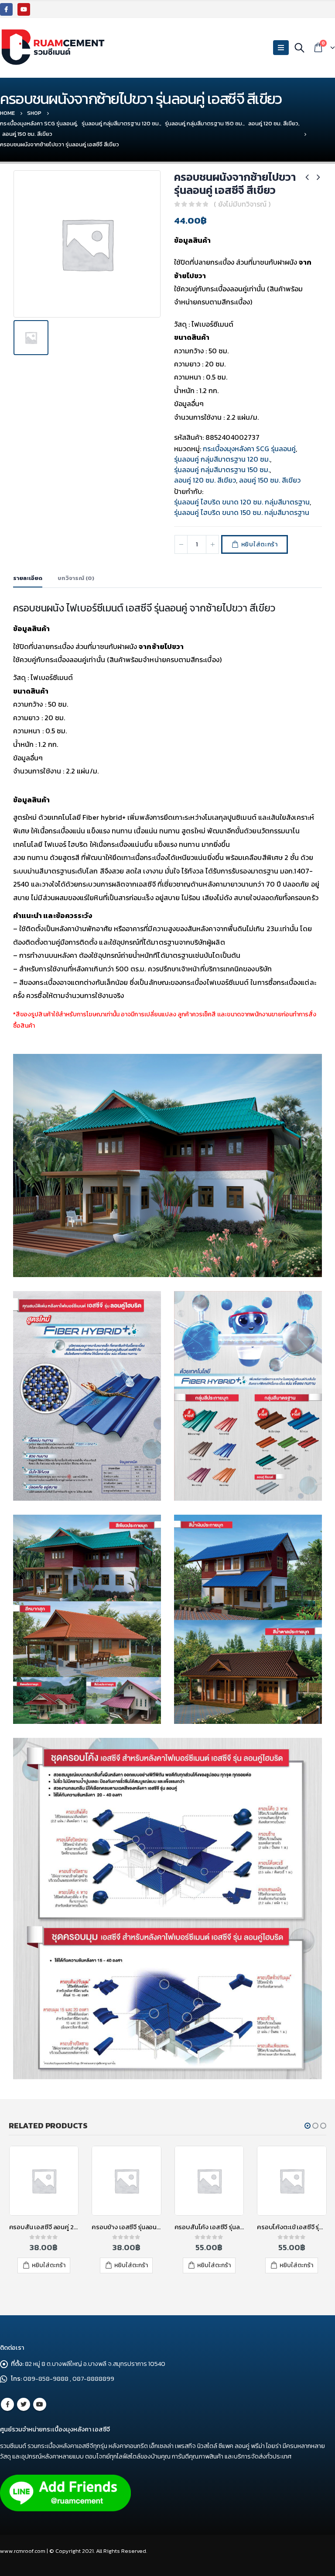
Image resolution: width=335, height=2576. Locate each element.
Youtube (40, 2404)
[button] (308, 2126)
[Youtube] (24, 9)
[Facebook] (6, 9)
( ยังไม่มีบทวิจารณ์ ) (242, 204)
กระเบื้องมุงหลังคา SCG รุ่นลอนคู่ (249, 449)
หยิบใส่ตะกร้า (260, 544)
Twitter (24, 2404)
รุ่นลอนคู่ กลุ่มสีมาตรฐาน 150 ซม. (222, 470)
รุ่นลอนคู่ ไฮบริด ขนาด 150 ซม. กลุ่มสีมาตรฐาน (242, 512)
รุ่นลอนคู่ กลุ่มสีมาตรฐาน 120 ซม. (222, 459)
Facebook (7, 2404)
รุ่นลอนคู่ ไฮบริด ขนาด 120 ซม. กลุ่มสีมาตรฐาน (242, 502)
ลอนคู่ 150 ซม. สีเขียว (270, 480)
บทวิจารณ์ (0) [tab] (76, 578)
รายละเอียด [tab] (28, 578)
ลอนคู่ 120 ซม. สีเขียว (205, 480)
